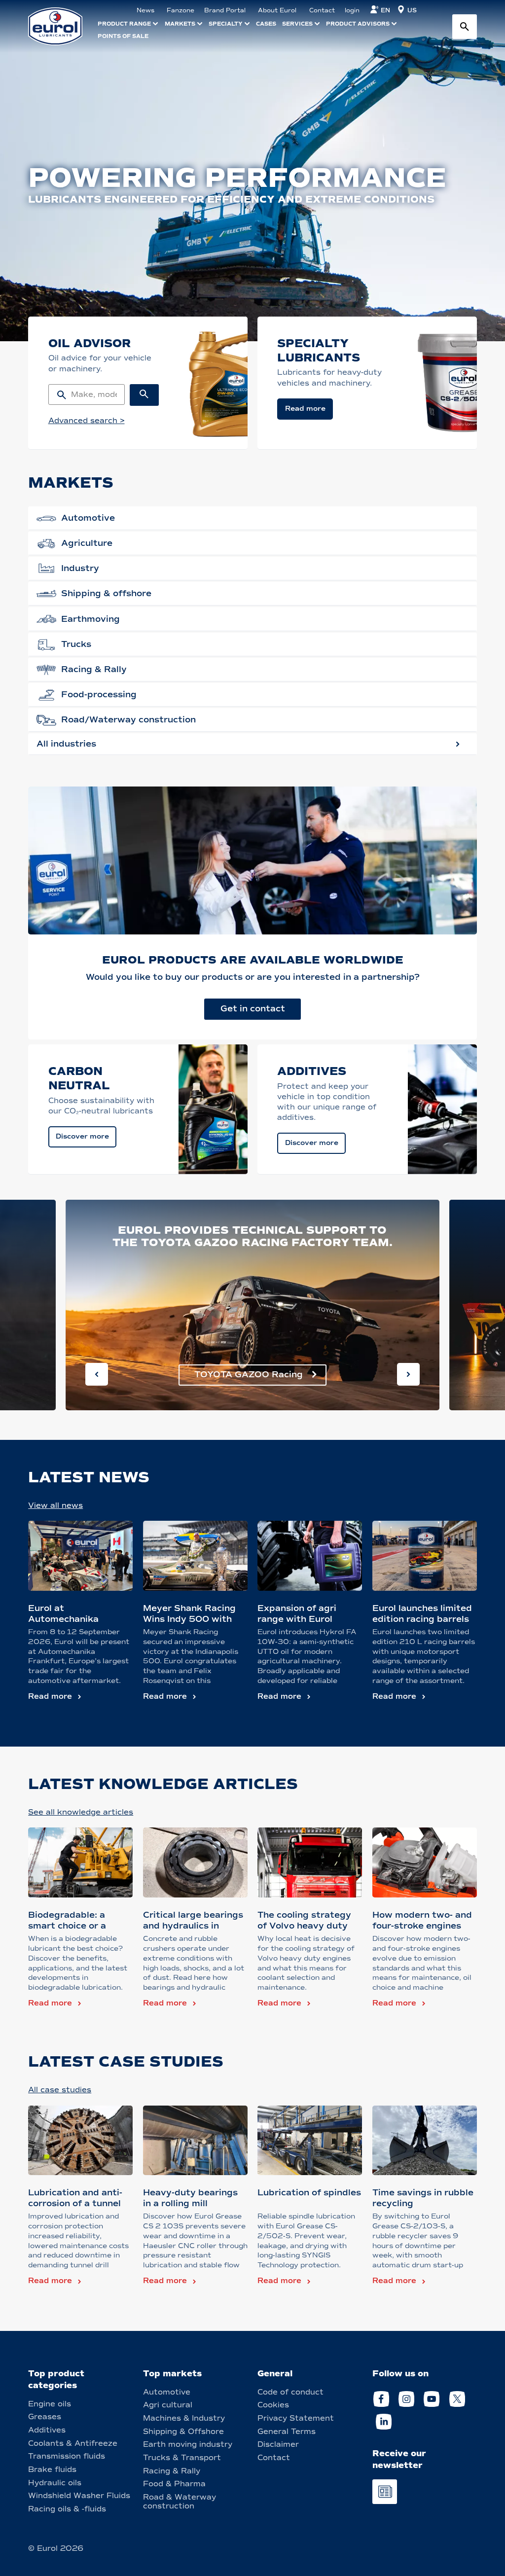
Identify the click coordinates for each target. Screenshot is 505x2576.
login (352, 10)
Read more (50, 1696)
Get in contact (253, 1009)
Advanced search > (87, 421)
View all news (55, 1505)
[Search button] (465, 27)
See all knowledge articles (81, 1812)
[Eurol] (61, 26)
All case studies (60, 2090)
